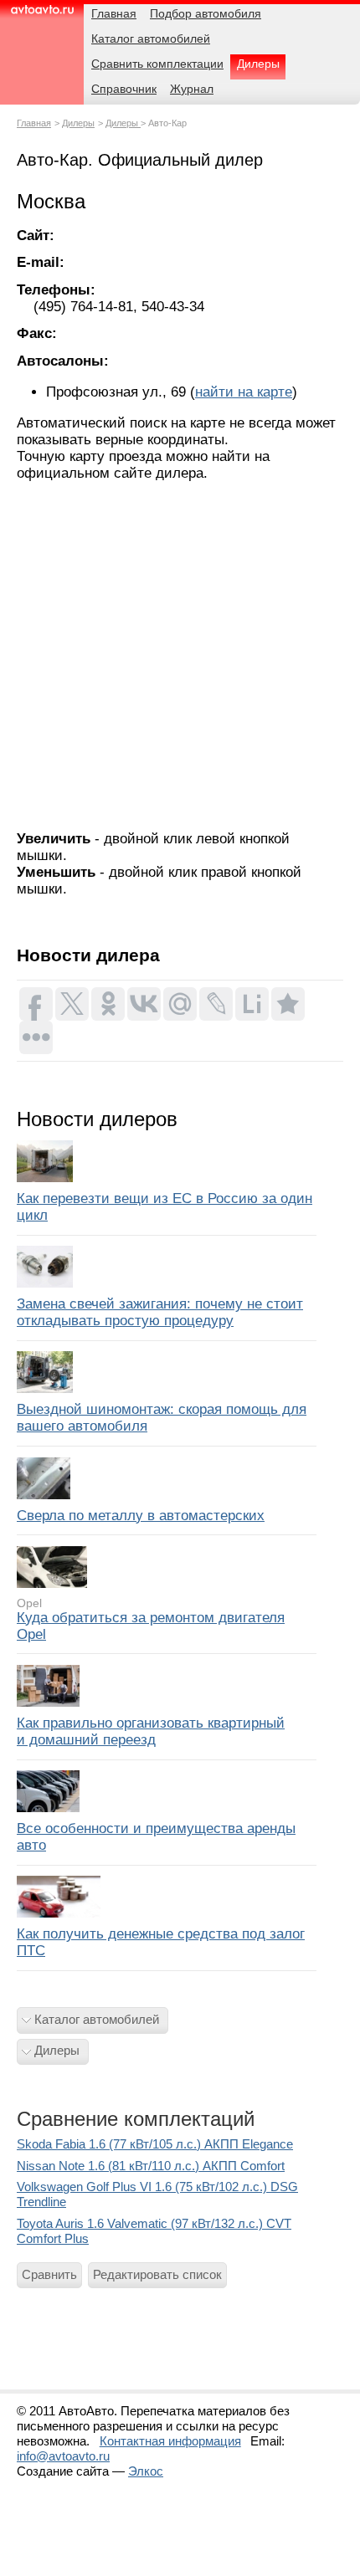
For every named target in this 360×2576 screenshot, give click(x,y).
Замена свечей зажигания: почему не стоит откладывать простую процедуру (160, 1312)
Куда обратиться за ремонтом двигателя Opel (151, 1626)
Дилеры (78, 123)
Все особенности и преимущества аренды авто (156, 1837)
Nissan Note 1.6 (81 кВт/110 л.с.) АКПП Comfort (151, 2166)
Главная (34, 123)
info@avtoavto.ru (63, 2456)
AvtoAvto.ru (42, 15)
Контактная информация (170, 2441)
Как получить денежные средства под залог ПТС (161, 1942)
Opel (29, 1603)
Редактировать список (157, 2274)
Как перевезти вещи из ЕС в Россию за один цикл (165, 1207)
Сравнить (49, 2274)
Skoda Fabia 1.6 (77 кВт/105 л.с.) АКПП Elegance (155, 2144)
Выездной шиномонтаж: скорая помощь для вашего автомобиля (162, 1418)
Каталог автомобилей (97, 2019)
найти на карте (244, 392)
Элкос (146, 2471)
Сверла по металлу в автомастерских (141, 1516)
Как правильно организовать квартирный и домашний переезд (151, 1731)
